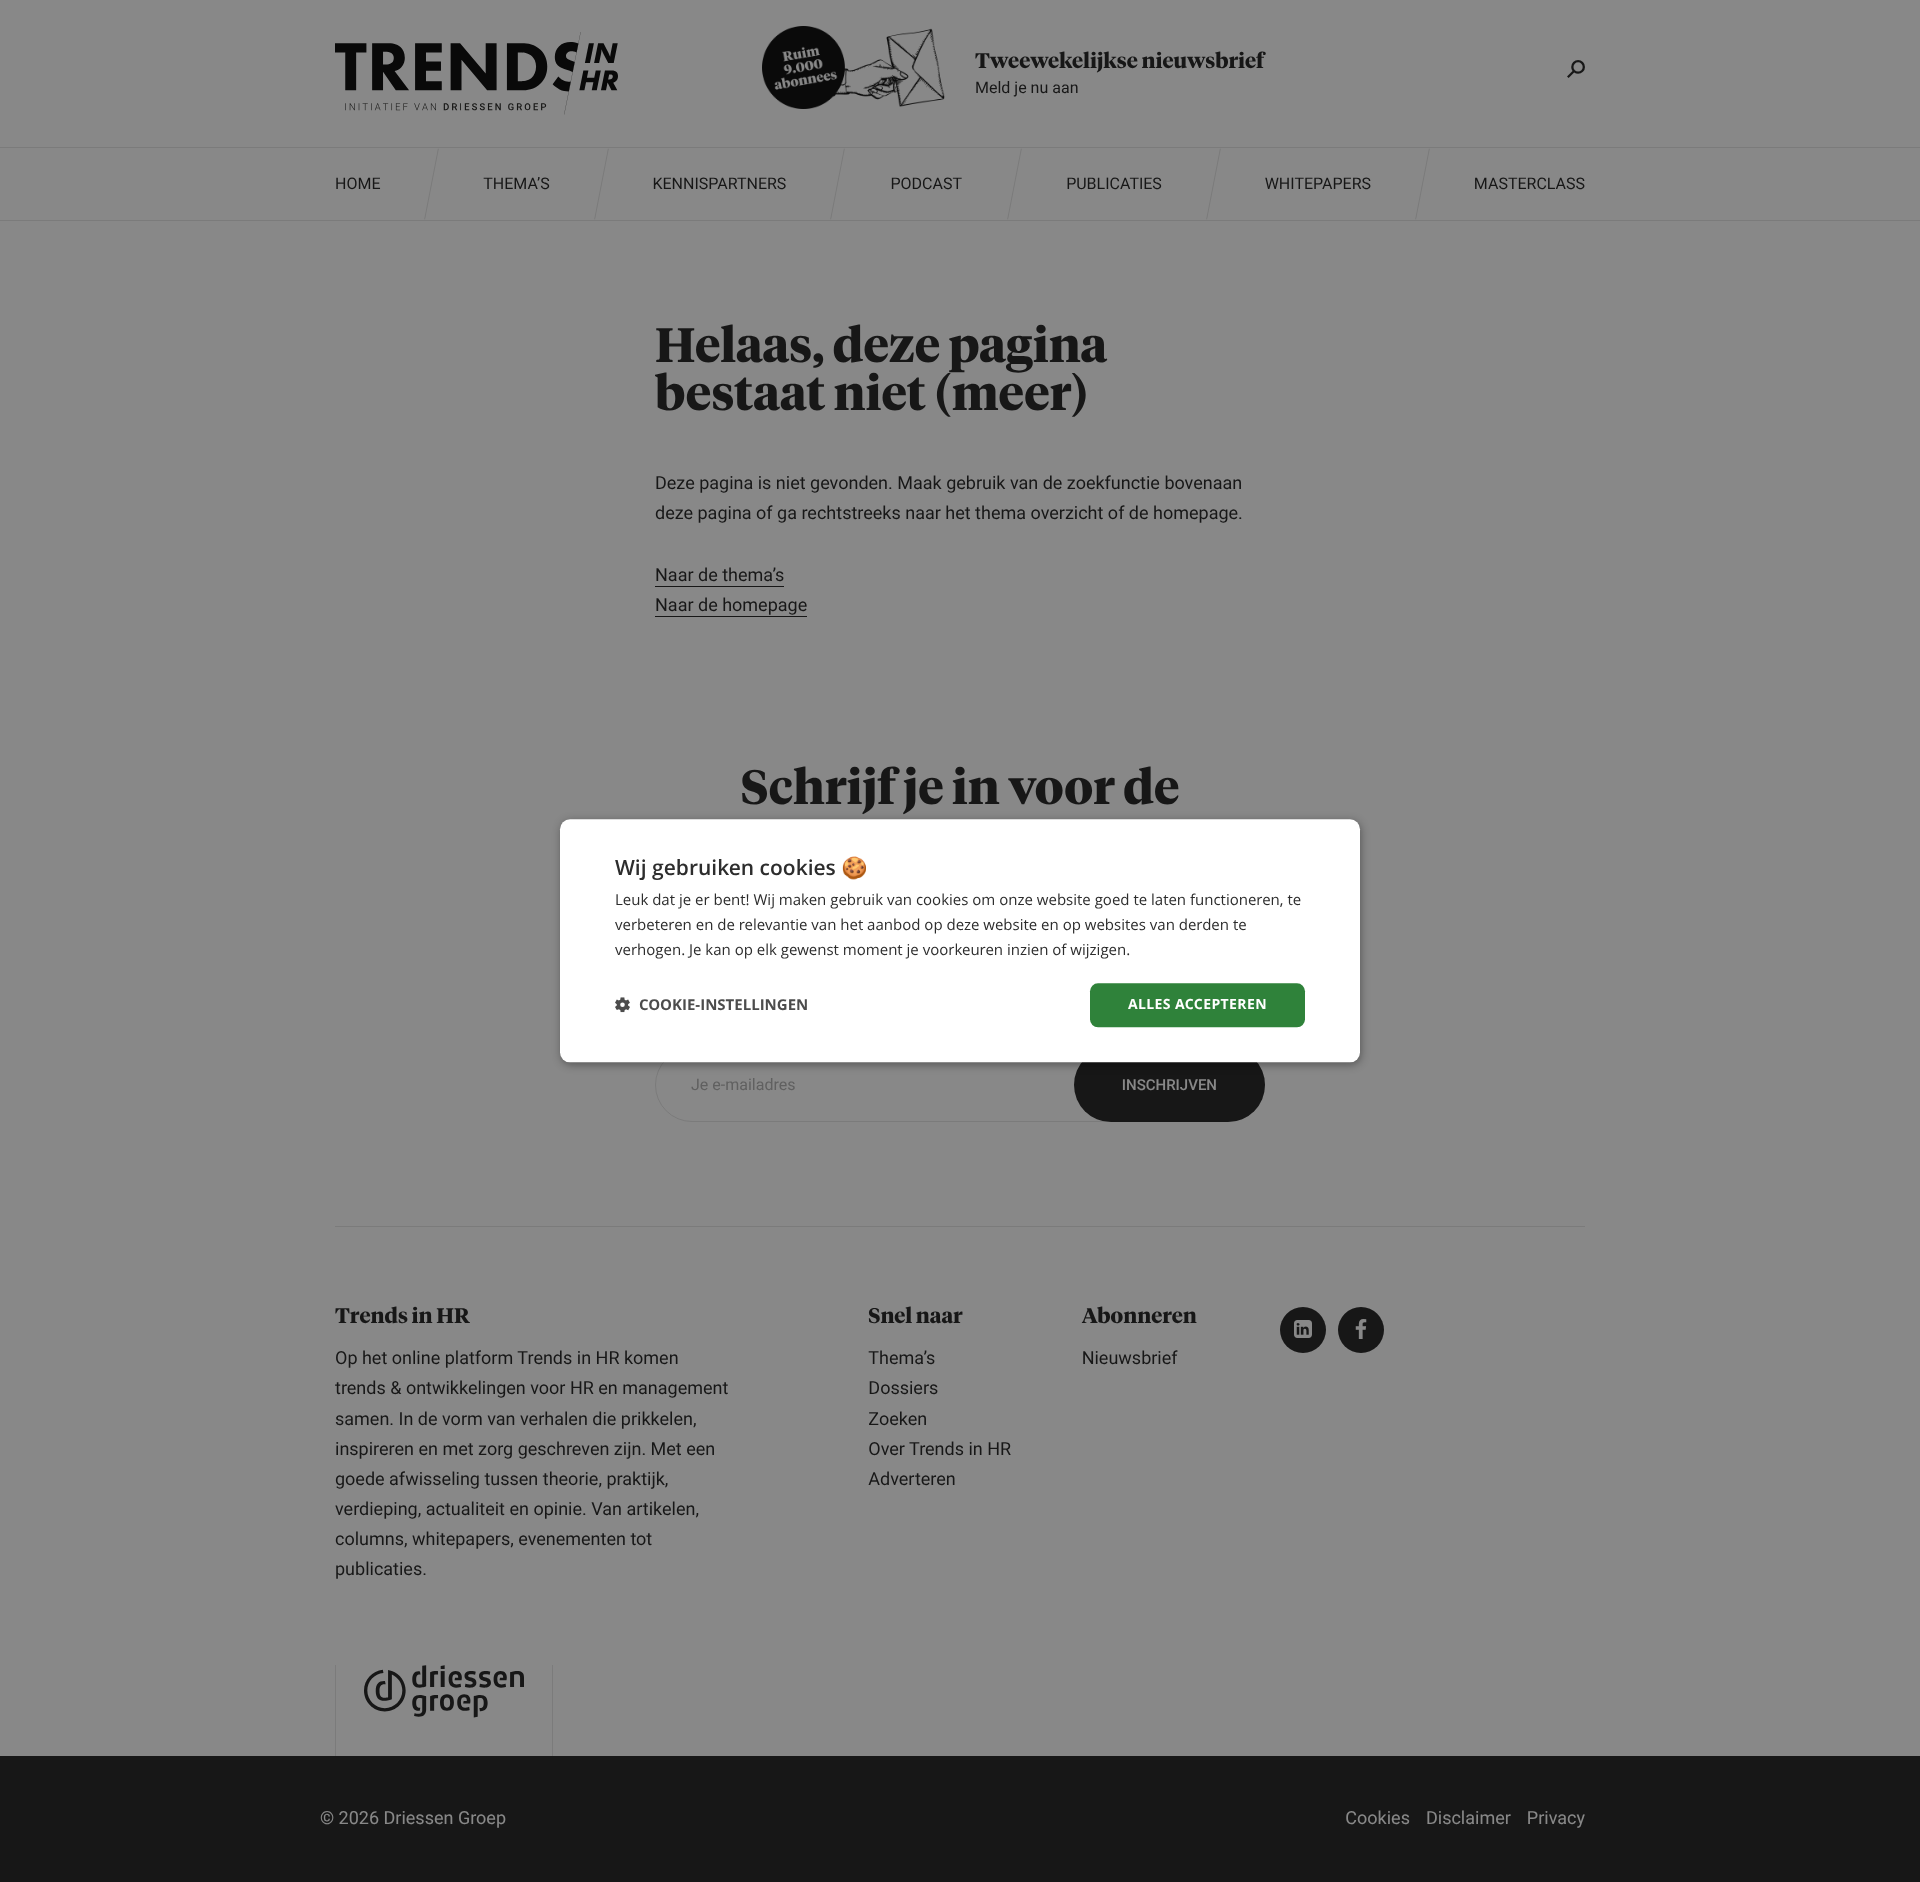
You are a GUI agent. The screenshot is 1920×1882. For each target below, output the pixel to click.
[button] (711, 1005)
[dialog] (960, 940)
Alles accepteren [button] (1197, 1004)
